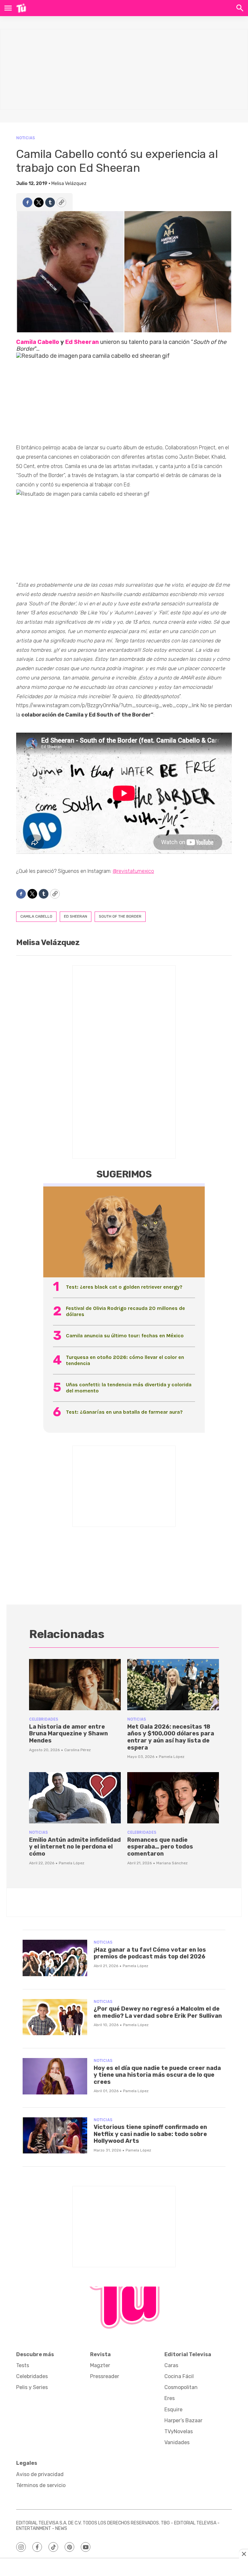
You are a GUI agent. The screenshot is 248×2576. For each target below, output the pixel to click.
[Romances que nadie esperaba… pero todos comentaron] (173, 1798)
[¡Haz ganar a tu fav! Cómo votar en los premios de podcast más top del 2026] (55, 1958)
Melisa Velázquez (69, 184)
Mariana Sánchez (172, 1863)
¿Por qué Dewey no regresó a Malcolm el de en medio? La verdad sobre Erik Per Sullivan (158, 2012)
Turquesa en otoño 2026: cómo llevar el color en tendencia (125, 1360)
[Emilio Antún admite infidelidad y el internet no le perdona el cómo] (75, 1798)
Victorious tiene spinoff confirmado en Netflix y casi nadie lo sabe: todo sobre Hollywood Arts (150, 2134)
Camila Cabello (38, 342)
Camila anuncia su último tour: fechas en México (125, 1336)
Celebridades (44, 1719)
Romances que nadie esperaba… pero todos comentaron (160, 1847)
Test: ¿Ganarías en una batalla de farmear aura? (124, 1412)
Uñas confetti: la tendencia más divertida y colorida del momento (129, 1388)
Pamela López (172, 1757)
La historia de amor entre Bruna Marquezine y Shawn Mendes (68, 1734)
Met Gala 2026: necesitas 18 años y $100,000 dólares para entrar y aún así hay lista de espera (171, 1737)
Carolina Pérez (77, 1750)
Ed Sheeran (82, 342)
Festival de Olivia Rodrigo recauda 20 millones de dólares (125, 1311)
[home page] (21, 8)
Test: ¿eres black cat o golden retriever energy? (124, 1287)
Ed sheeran (76, 916)
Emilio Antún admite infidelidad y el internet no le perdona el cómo (75, 1847)
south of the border (120, 916)
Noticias (26, 138)
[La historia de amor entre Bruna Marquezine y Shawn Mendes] (75, 1685)
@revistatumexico (133, 871)
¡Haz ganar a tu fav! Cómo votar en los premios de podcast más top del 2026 (150, 1953)
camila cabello (36, 916)
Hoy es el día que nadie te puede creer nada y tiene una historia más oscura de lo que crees (157, 2075)
